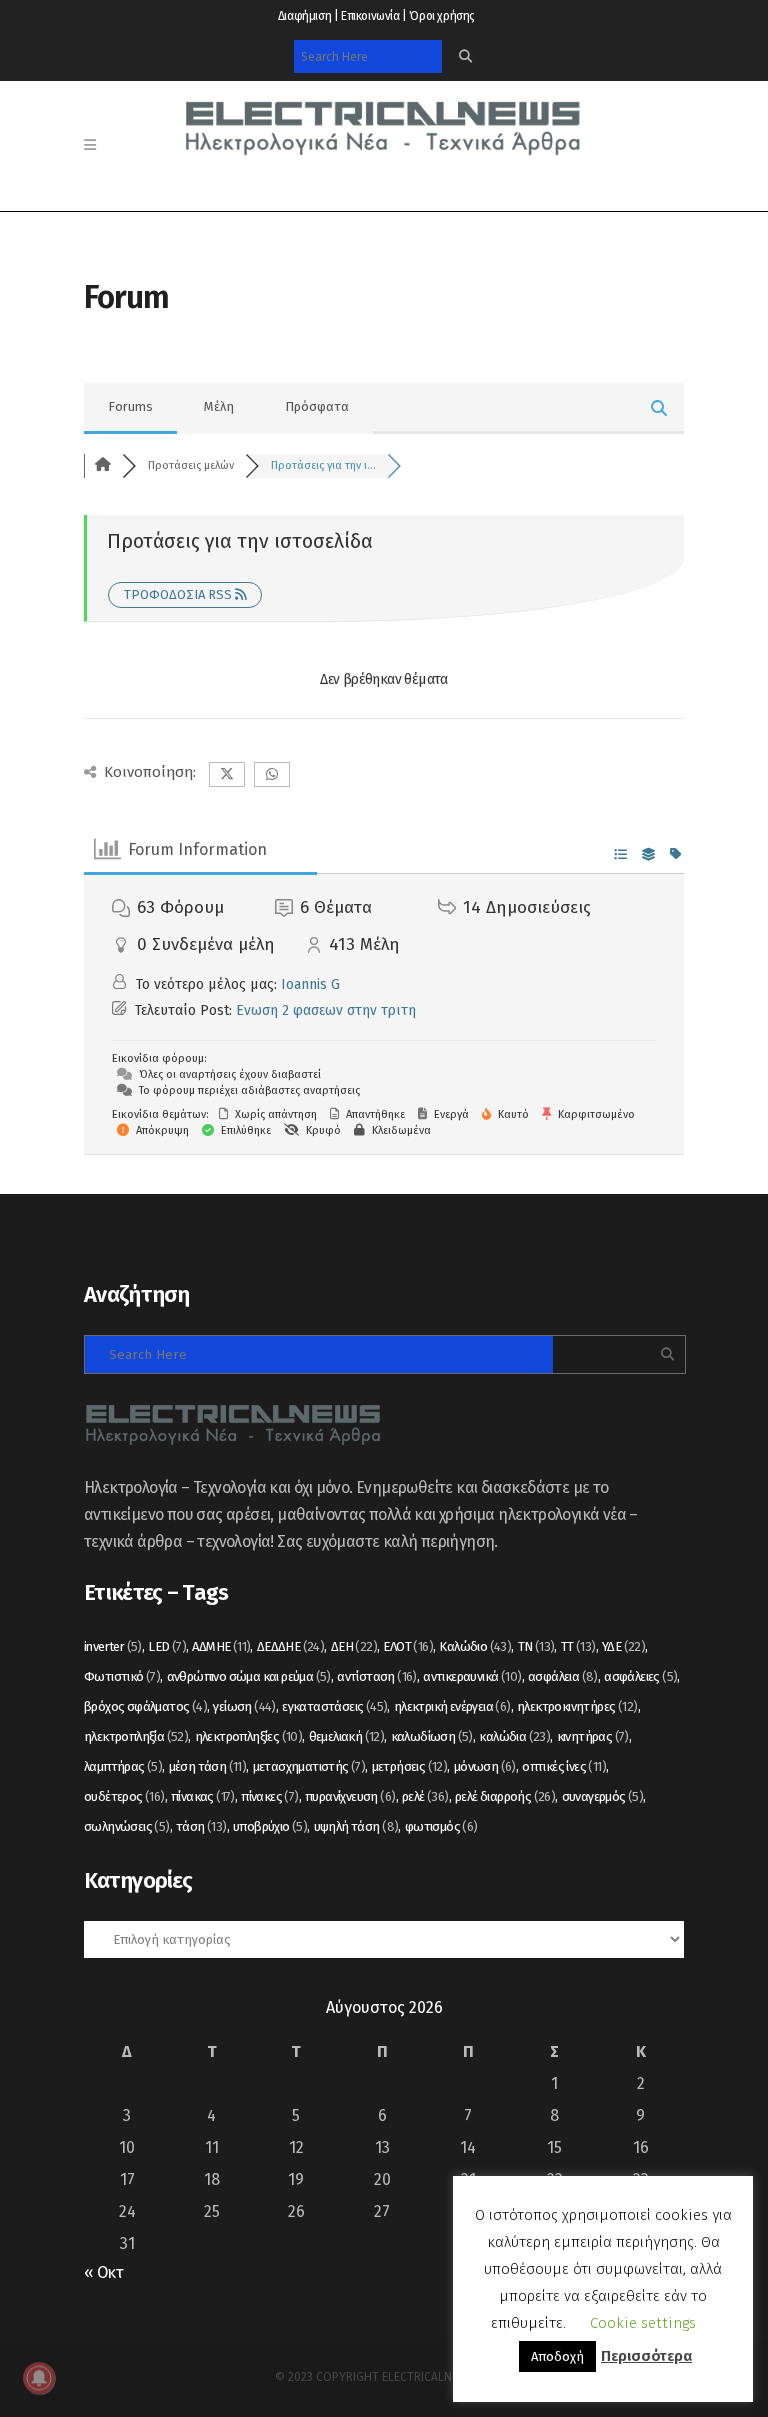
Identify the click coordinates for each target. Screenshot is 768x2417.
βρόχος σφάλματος (145, 1706)
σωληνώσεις (127, 1826)
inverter (113, 1646)
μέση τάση (208, 1766)
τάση (201, 1826)
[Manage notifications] (39, 2378)
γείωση (244, 1706)
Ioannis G (310, 984)
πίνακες (269, 1796)
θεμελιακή (347, 1736)
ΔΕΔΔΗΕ (290, 1646)
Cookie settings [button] (643, 2323)
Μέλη (219, 406)
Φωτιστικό (122, 1676)
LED (167, 1646)
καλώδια (514, 1736)
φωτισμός (441, 1826)
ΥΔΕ (623, 1646)
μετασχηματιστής (309, 1766)
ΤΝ (536, 1646)
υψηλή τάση (356, 1826)
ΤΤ (578, 1646)
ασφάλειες (640, 1676)
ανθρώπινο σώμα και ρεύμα (249, 1676)
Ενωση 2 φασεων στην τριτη (326, 1010)
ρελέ (425, 1796)
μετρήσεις (410, 1766)
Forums (130, 406)
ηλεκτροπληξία (136, 1736)
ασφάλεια (563, 1676)
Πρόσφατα (317, 406)
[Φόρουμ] (103, 465)
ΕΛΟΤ (408, 1646)
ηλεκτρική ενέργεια (452, 1706)
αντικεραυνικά (472, 1676)
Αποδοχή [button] (557, 2356)
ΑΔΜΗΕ (221, 1646)
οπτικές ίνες (564, 1766)
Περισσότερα (646, 2356)
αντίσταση (377, 1676)
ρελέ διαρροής (505, 1796)
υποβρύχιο (270, 1826)
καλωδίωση (432, 1736)
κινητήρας (593, 1736)
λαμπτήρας (123, 1766)
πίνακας (203, 1796)
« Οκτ (103, 2272)
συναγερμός (603, 1796)
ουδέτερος (124, 1796)
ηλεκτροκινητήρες (577, 1706)
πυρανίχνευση (350, 1796)
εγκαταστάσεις (334, 1706)
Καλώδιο (475, 1646)
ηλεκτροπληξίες (249, 1736)
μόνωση (485, 1766)
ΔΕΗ (354, 1646)
